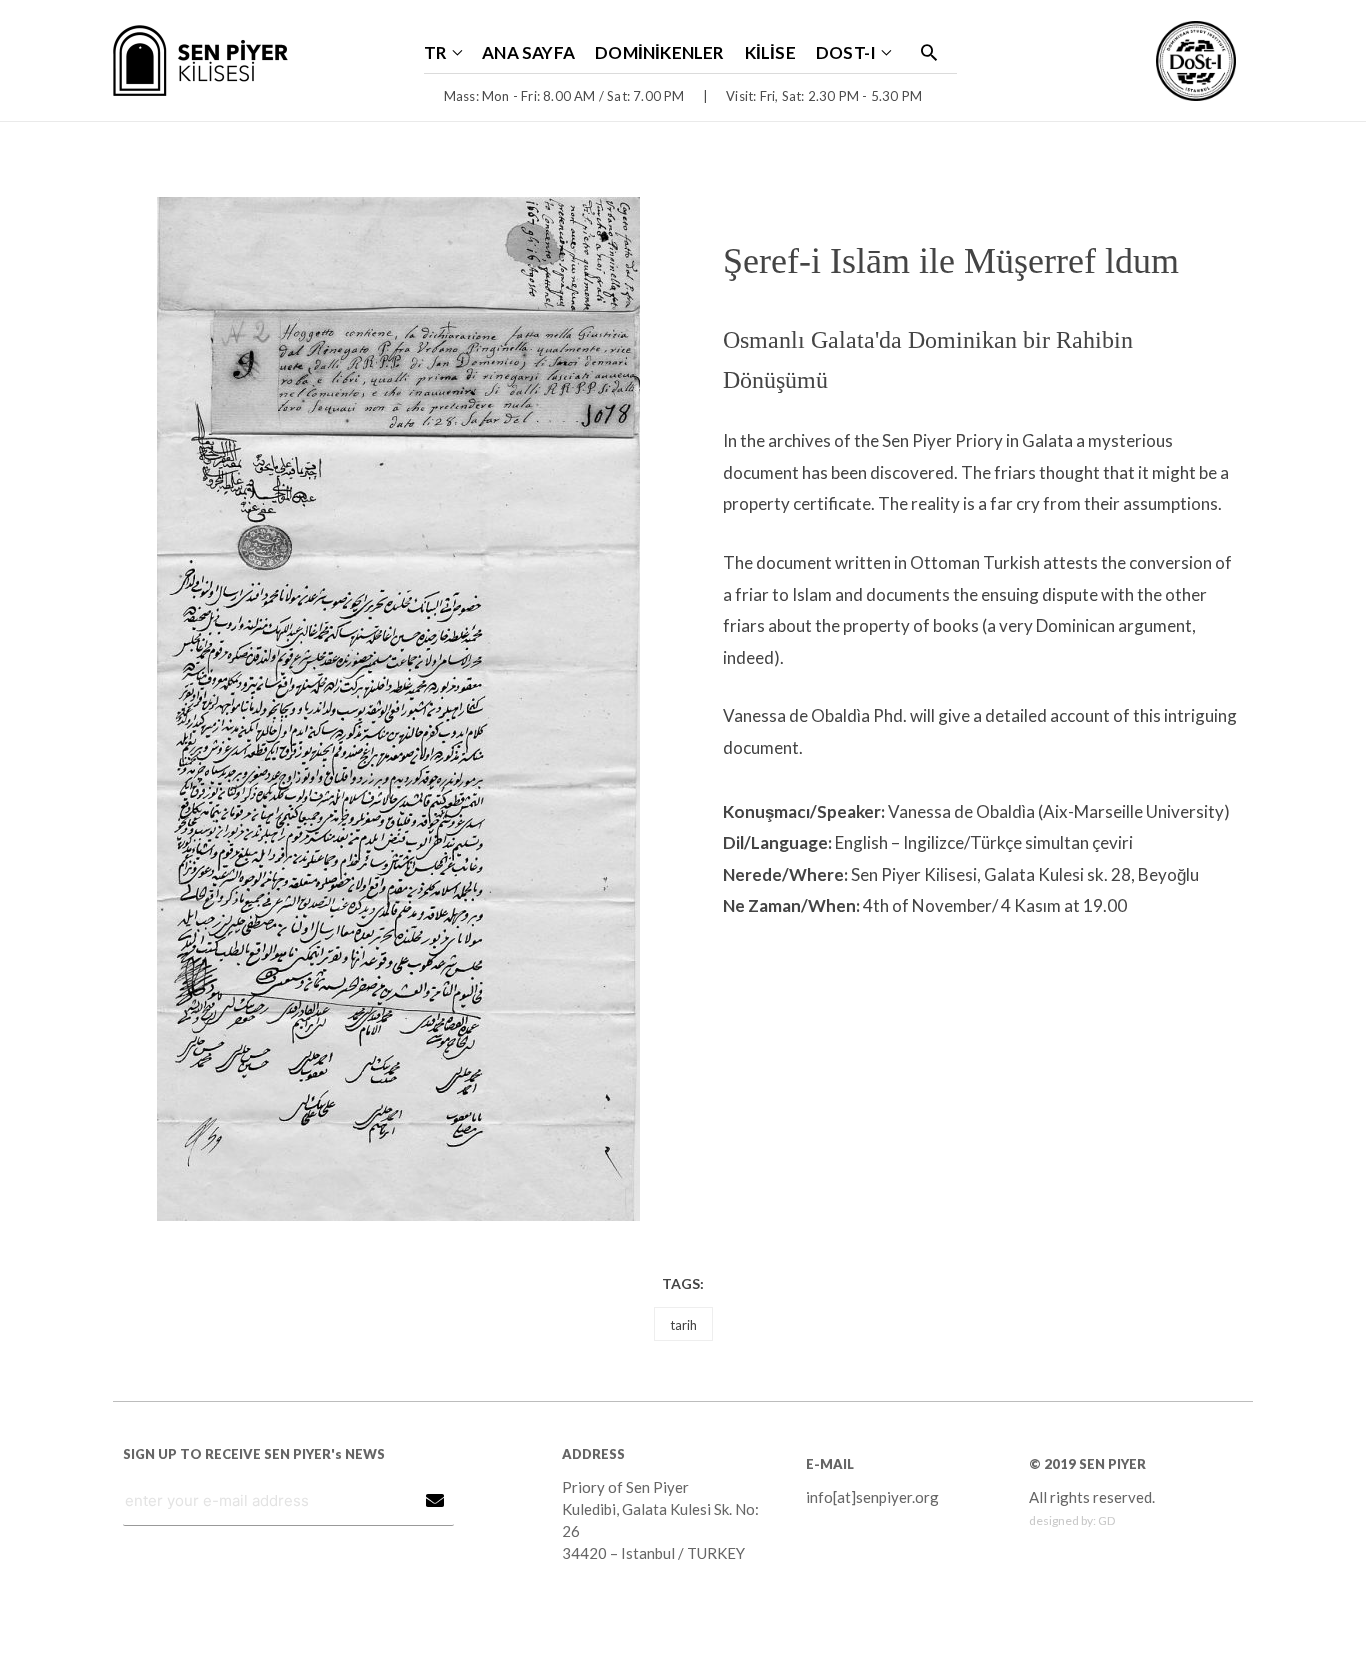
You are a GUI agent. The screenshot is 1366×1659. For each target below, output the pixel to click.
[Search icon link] (929, 52)
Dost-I (846, 52)
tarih (683, 1325)
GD (1106, 1520)
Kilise (770, 52)
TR (435, 52)
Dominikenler (660, 52)
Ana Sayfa (528, 52)
